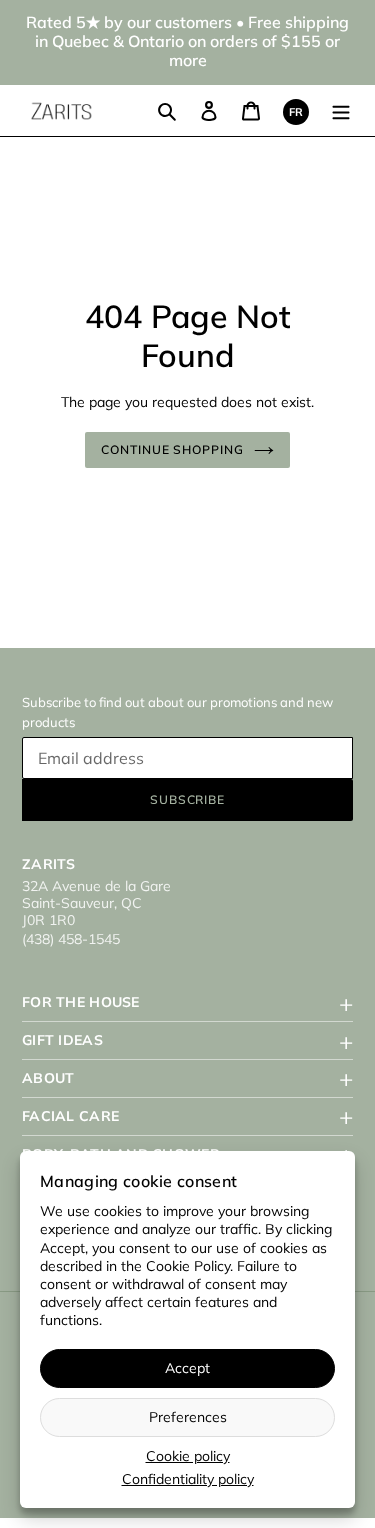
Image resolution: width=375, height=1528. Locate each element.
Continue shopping (173, 449)
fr (296, 112)
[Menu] (341, 110)
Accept (187, 1368)
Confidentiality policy (188, 1479)
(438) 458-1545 (71, 939)
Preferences (188, 1417)
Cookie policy (188, 1456)
